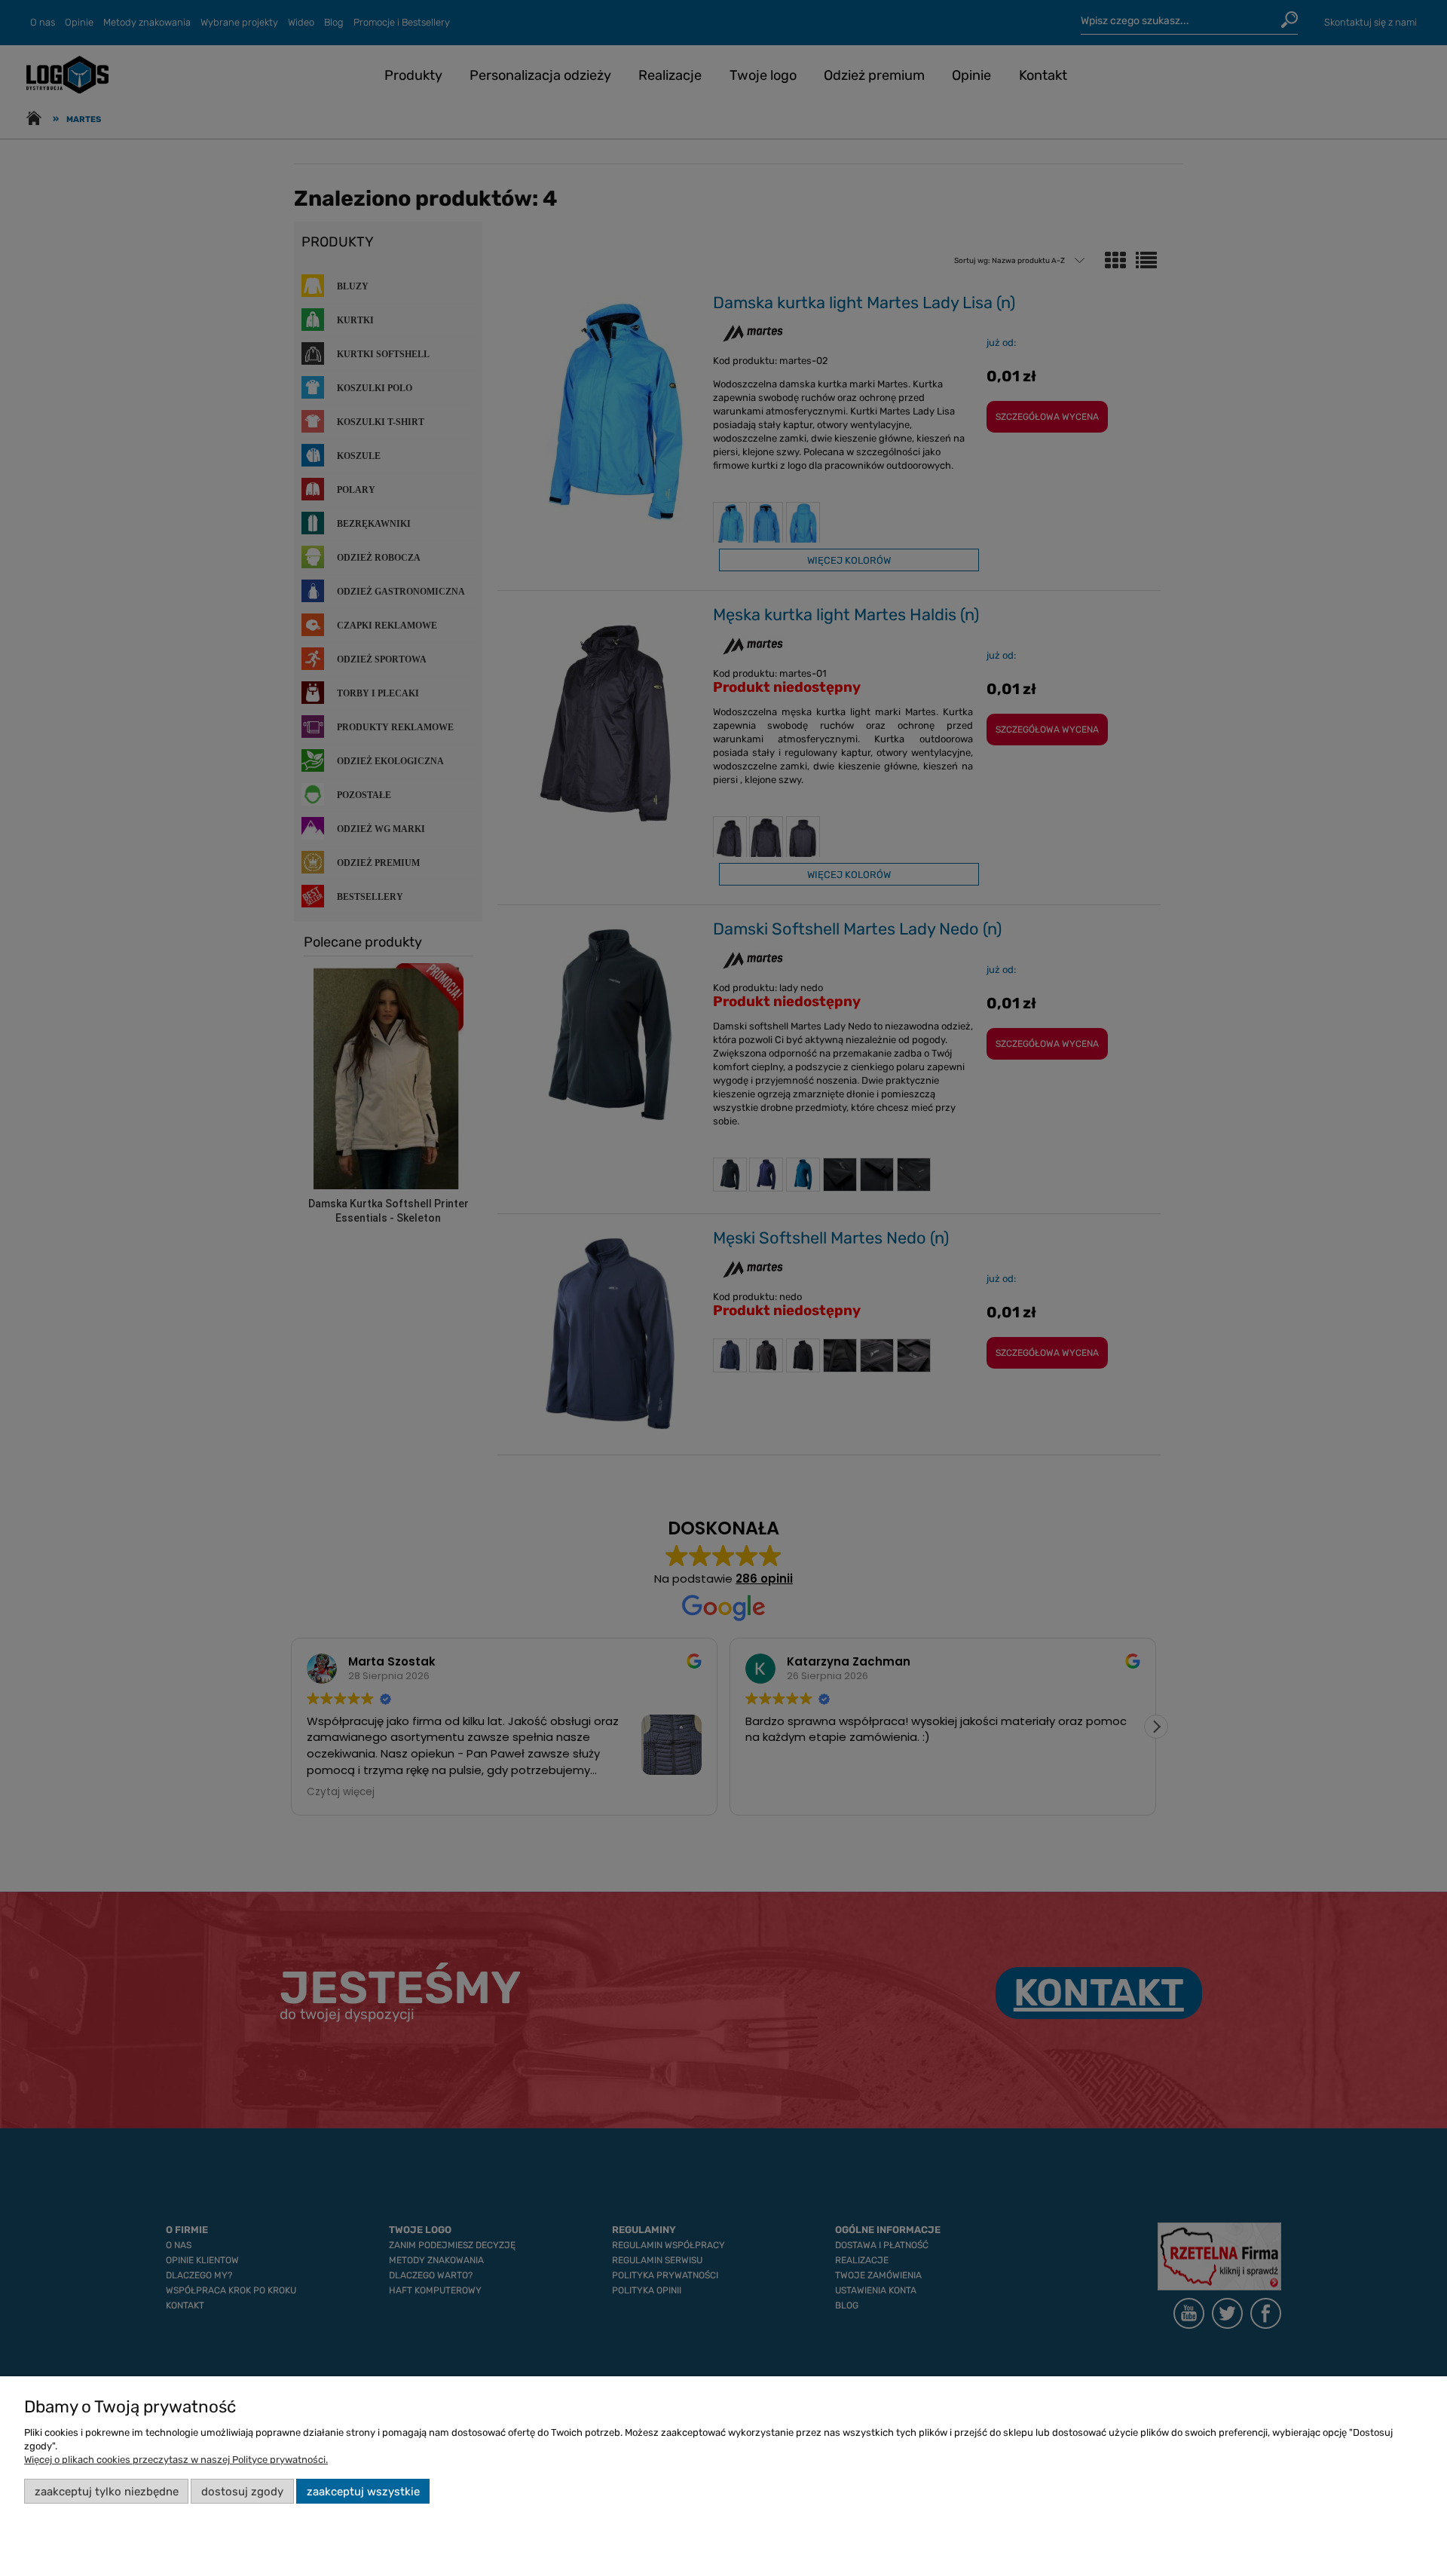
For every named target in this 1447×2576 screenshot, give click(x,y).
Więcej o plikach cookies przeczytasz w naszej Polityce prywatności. (176, 2460)
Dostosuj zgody (242, 2492)
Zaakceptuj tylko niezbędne (107, 2492)
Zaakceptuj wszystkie (363, 2492)
